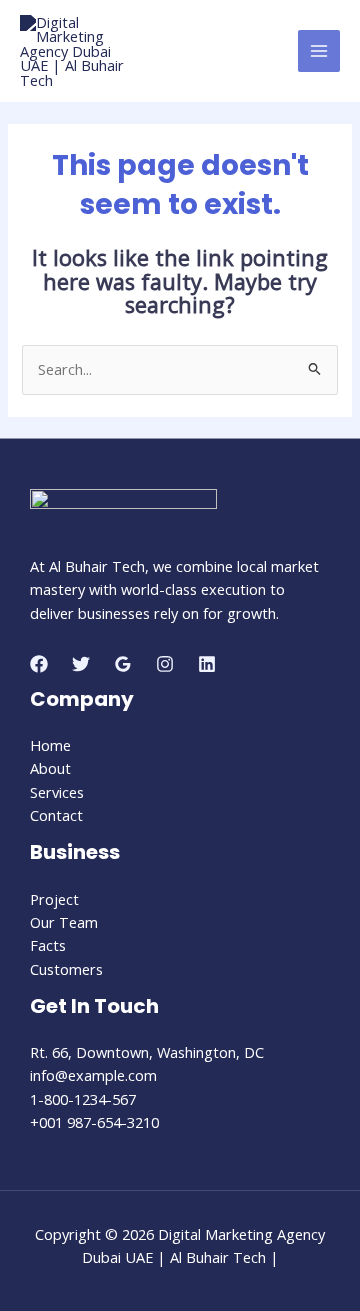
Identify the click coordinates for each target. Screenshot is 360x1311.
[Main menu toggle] (319, 51)
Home (50, 745)
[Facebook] (39, 664)
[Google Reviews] (123, 664)
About (50, 768)
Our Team (64, 922)
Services (57, 792)
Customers (66, 969)
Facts (48, 945)
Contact (56, 815)
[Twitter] (81, 664)
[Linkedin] (207, 664)
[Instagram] (165, 664)
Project (54, 899)
